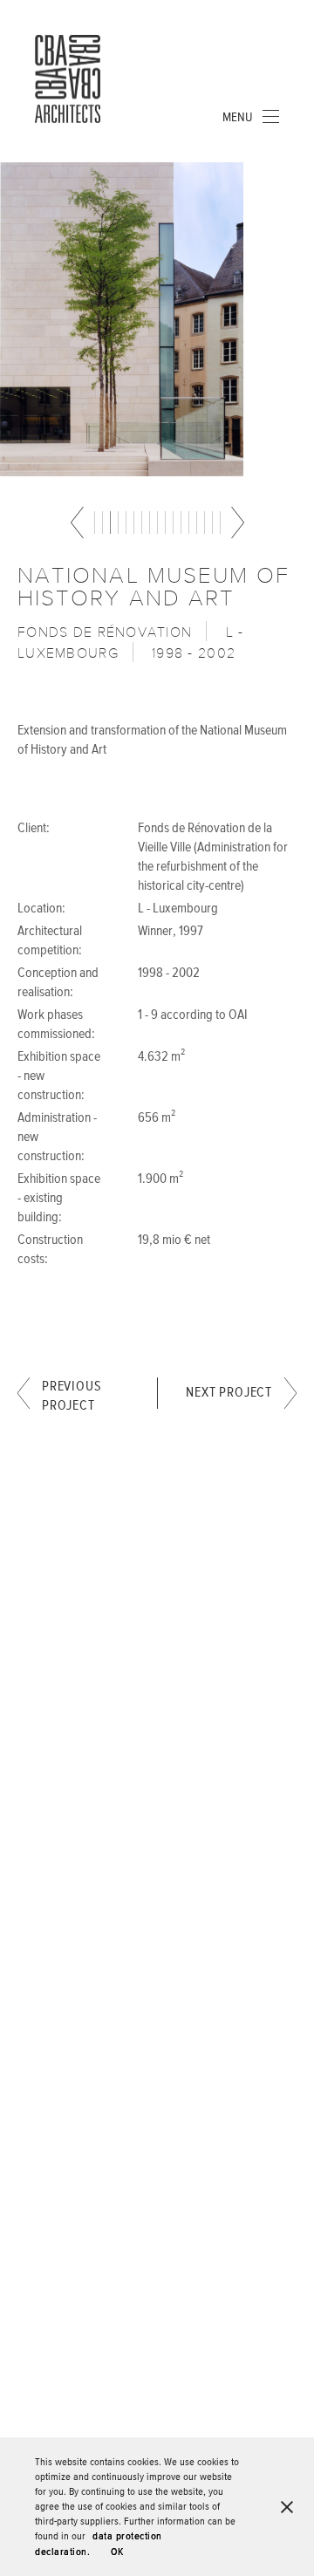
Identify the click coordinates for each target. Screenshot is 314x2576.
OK (117, 2552)
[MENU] (270, 116)
